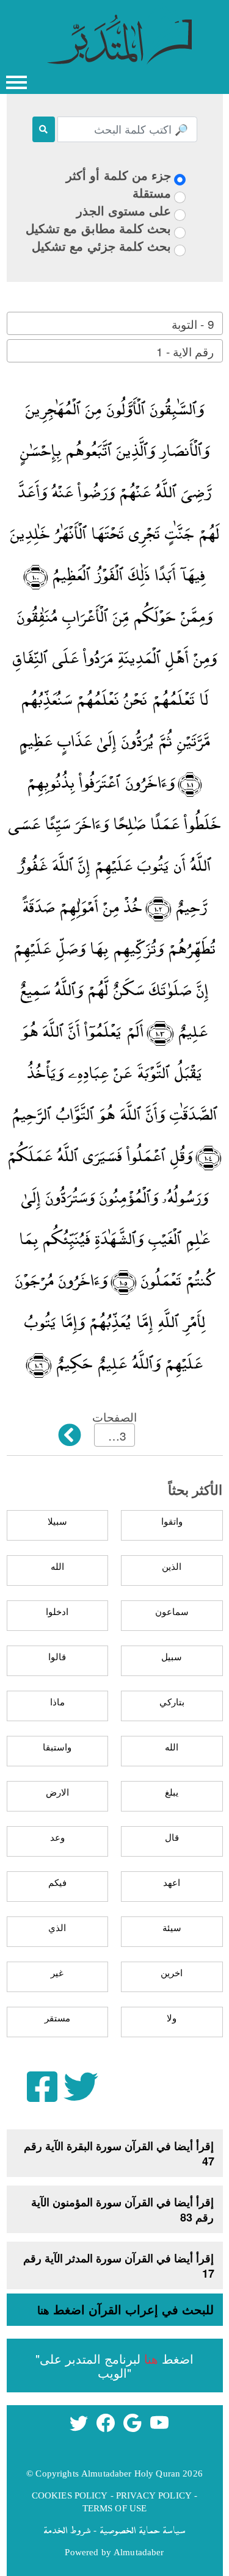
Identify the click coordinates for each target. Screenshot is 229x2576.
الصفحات (114, 1416)
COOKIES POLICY (70, 2495)
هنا (43, 2310)
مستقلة (152, 192)
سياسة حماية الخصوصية (143, 2530)
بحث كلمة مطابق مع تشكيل (98, 228)
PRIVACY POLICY (154, 2495)
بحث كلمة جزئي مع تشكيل (101, 246)
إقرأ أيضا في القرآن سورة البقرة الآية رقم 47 (119, 2153)
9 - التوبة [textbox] (193, 324)
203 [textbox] (116, 1435)
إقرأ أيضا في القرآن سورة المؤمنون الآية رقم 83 (123, 2210)
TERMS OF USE (115, 2508)
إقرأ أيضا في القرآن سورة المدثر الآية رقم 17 (119, 2266)
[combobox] (115, 323)
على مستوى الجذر (124, 210)
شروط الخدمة (67, 2530)
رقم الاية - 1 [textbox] (185, 351)
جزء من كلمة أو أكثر (118, 175)
